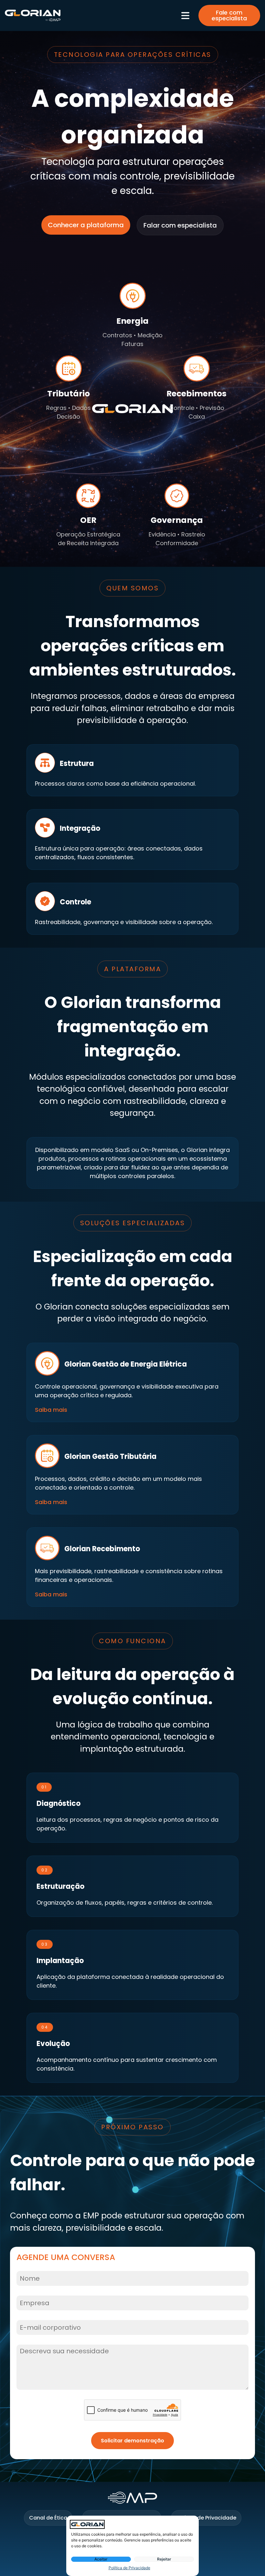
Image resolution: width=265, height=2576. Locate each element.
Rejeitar (164, 2559)
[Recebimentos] (197, 368)
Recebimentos (196, 394)
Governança (177, 520)
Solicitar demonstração (132, 2441)
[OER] (88, 496)
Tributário (69, 394)
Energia (132, 321)
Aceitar (101, 2559)
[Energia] (133, 296)
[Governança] (177, 496)
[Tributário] (69, 368)
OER (88, 520)
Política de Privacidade (129, 2568)
